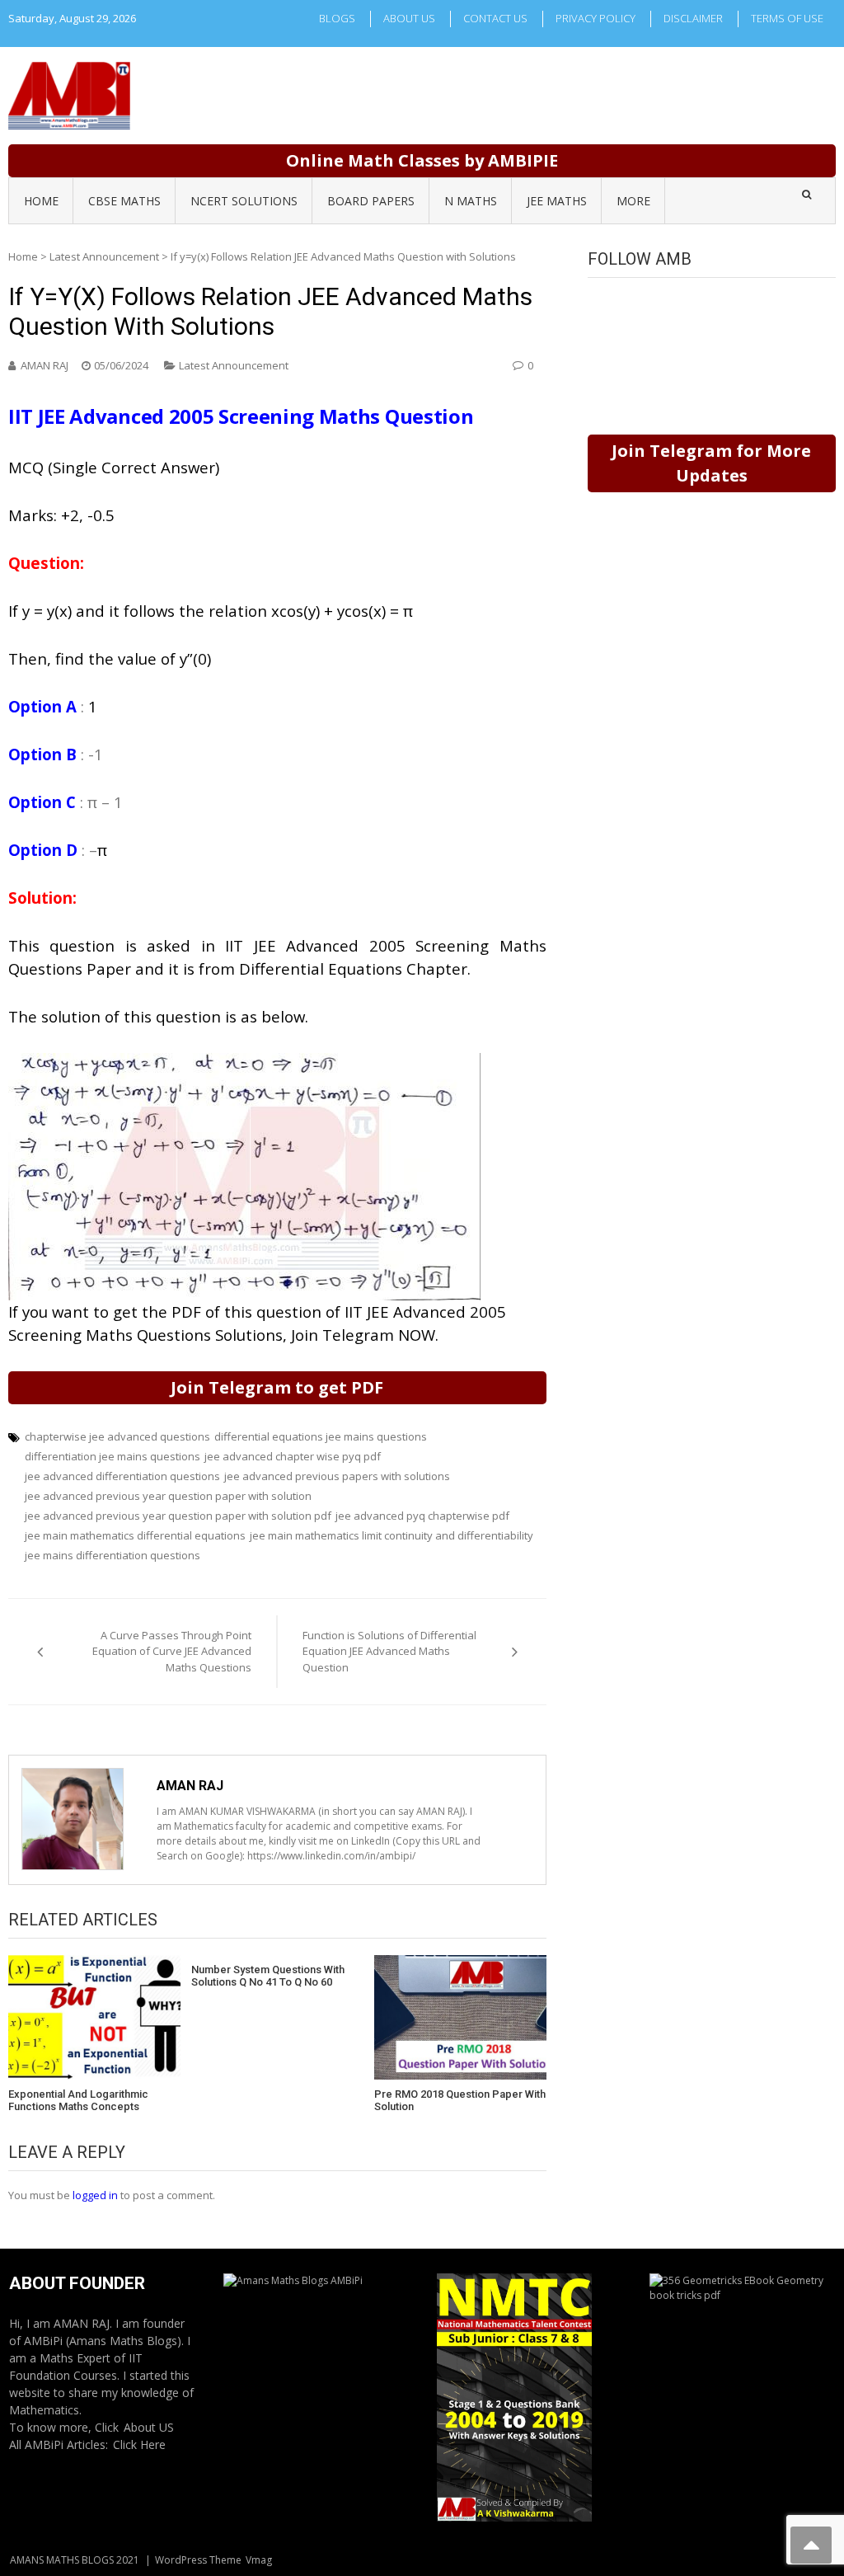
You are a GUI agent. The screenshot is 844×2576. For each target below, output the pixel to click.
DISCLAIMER (693, 18)
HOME (41, 201)
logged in (95, 2195)
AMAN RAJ (45, 365)
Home (23, 256)
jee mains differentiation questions (113, 1555)
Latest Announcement (104, 256)
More (633, 201)
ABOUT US (409, 18)
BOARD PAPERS (371, 201)
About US (149, 2427)
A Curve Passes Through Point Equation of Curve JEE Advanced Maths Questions (172, 1651)
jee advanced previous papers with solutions (337, 1476)
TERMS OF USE (787, 18)
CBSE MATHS (124, 201)
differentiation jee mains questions (113, 1456)
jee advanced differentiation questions (122, 1476)
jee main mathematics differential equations (135, 1535)
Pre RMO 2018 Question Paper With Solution (460, 2101)
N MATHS (471, 201)
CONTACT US (495, 18)
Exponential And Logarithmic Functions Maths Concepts (78, 2101)
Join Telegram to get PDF (277, 1387)
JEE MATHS (557, 201)
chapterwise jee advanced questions (117, 1436)
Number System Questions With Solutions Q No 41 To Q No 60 (268, 1976)
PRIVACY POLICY (595, 18)
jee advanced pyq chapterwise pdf (422, 1516)
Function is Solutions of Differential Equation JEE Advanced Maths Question (389, 1651)
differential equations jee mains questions (321, 1436)
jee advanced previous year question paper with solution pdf (178, 1516)
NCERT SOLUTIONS (244, 201)
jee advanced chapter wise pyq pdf (293, 1456)
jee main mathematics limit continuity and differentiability (392, 1535)
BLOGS (337, 18)
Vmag (259, 2560)
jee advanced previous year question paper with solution (168, 1496)
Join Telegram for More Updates (711, 463)
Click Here (139, 2444)
